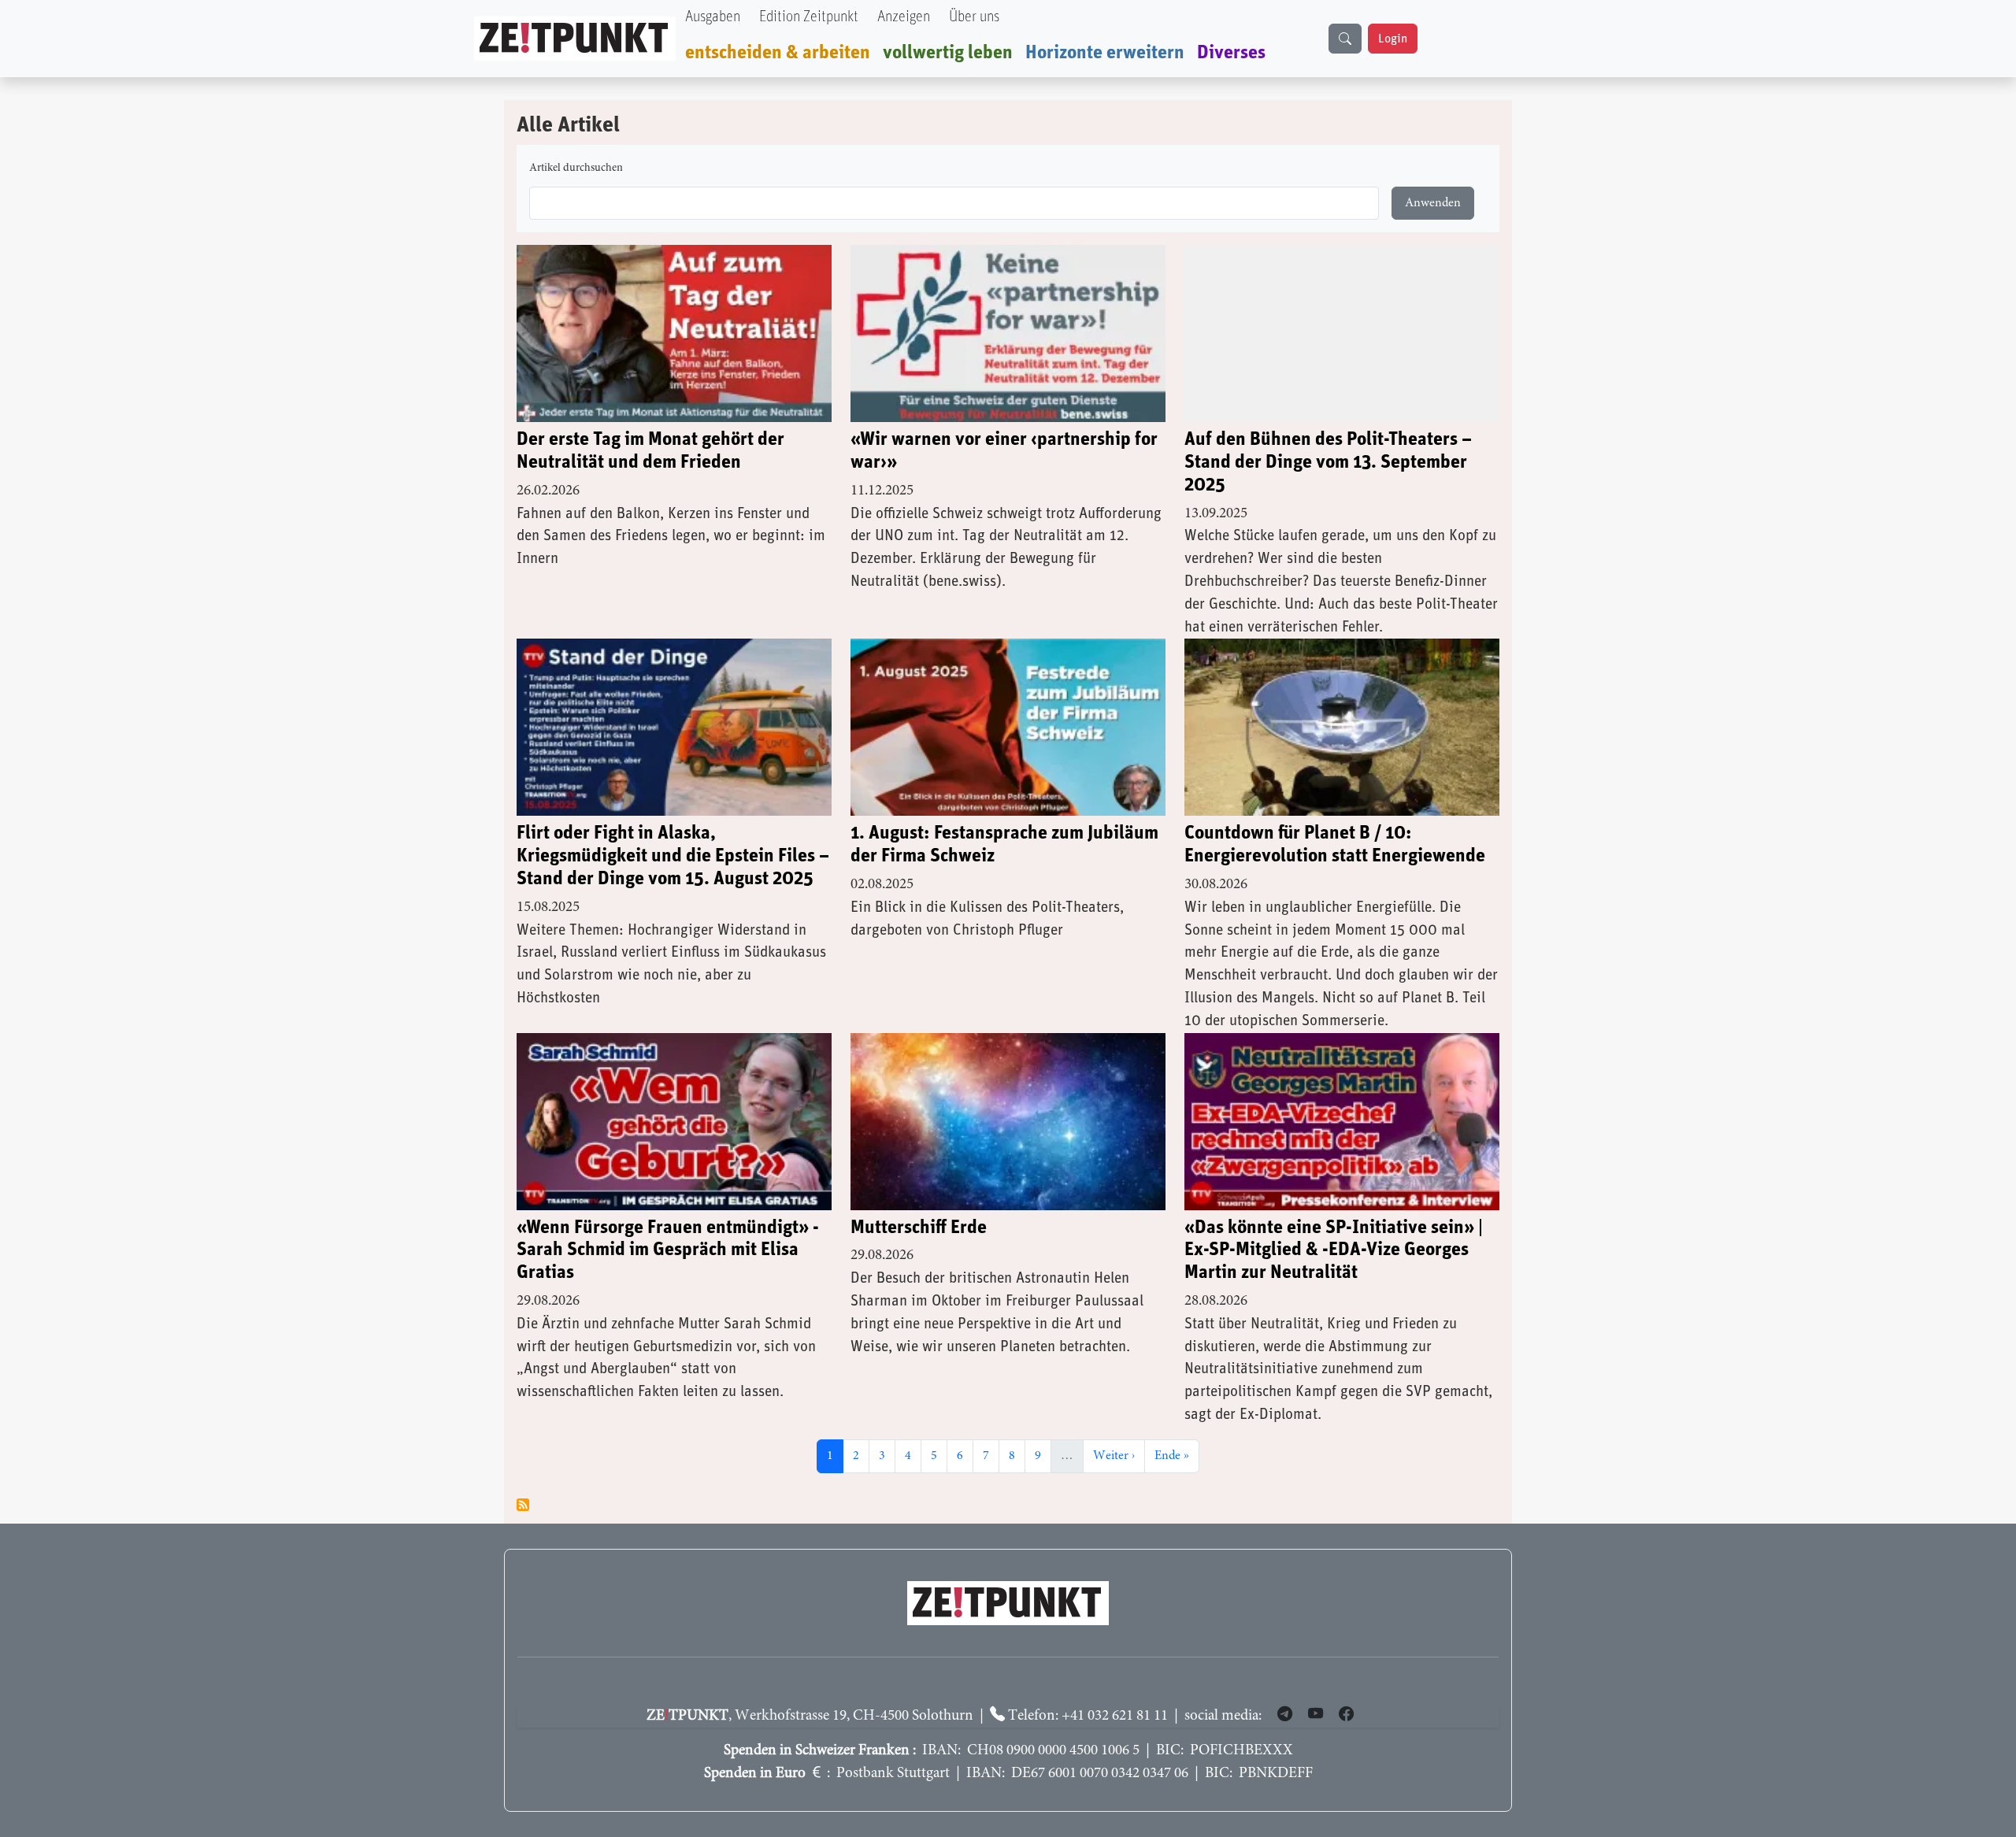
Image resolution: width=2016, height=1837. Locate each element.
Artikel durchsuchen (576, 169)
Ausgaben (713, 17)
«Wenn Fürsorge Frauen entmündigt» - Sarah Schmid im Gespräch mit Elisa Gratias (668, 1250)
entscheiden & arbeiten (778, 53)
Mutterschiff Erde (919, 1228)
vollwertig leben (948, 53)
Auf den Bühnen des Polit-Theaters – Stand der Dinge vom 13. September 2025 (1328, 462)
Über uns (974, 17)
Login (1393, 39)
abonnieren (523, 1505)
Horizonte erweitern (1105, 53)
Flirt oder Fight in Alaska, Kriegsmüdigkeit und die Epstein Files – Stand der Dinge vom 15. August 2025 (673, 856)
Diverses (1231, 53)
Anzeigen (904, 17)
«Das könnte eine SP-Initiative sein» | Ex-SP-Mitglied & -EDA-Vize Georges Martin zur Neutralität (1334, 1250)
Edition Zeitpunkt (809, 17)
